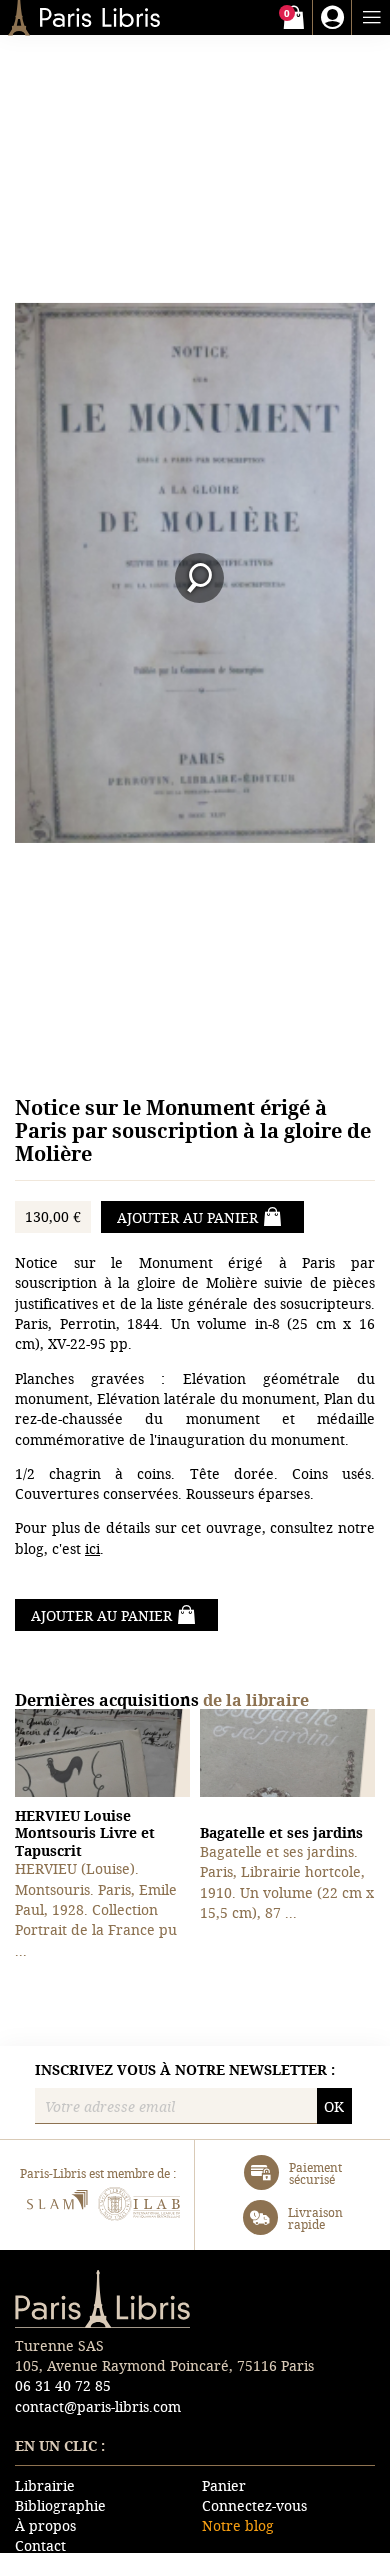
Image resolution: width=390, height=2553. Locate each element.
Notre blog (238, 2525)
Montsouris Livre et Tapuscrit (85, 1833)
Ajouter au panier (187, 1217)
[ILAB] (139, 2206)
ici (92, 1548)
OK (334, 2106)
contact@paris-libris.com (98, 2406)
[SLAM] (56, 2206)
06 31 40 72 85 (63, 2385)
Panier (224, 2485)
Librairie (45, 2485)
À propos (45, 2525)
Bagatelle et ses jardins (281, 1832)
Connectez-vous (254, 2505)
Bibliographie (60, 2505)
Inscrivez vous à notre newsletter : (185, 2070)
